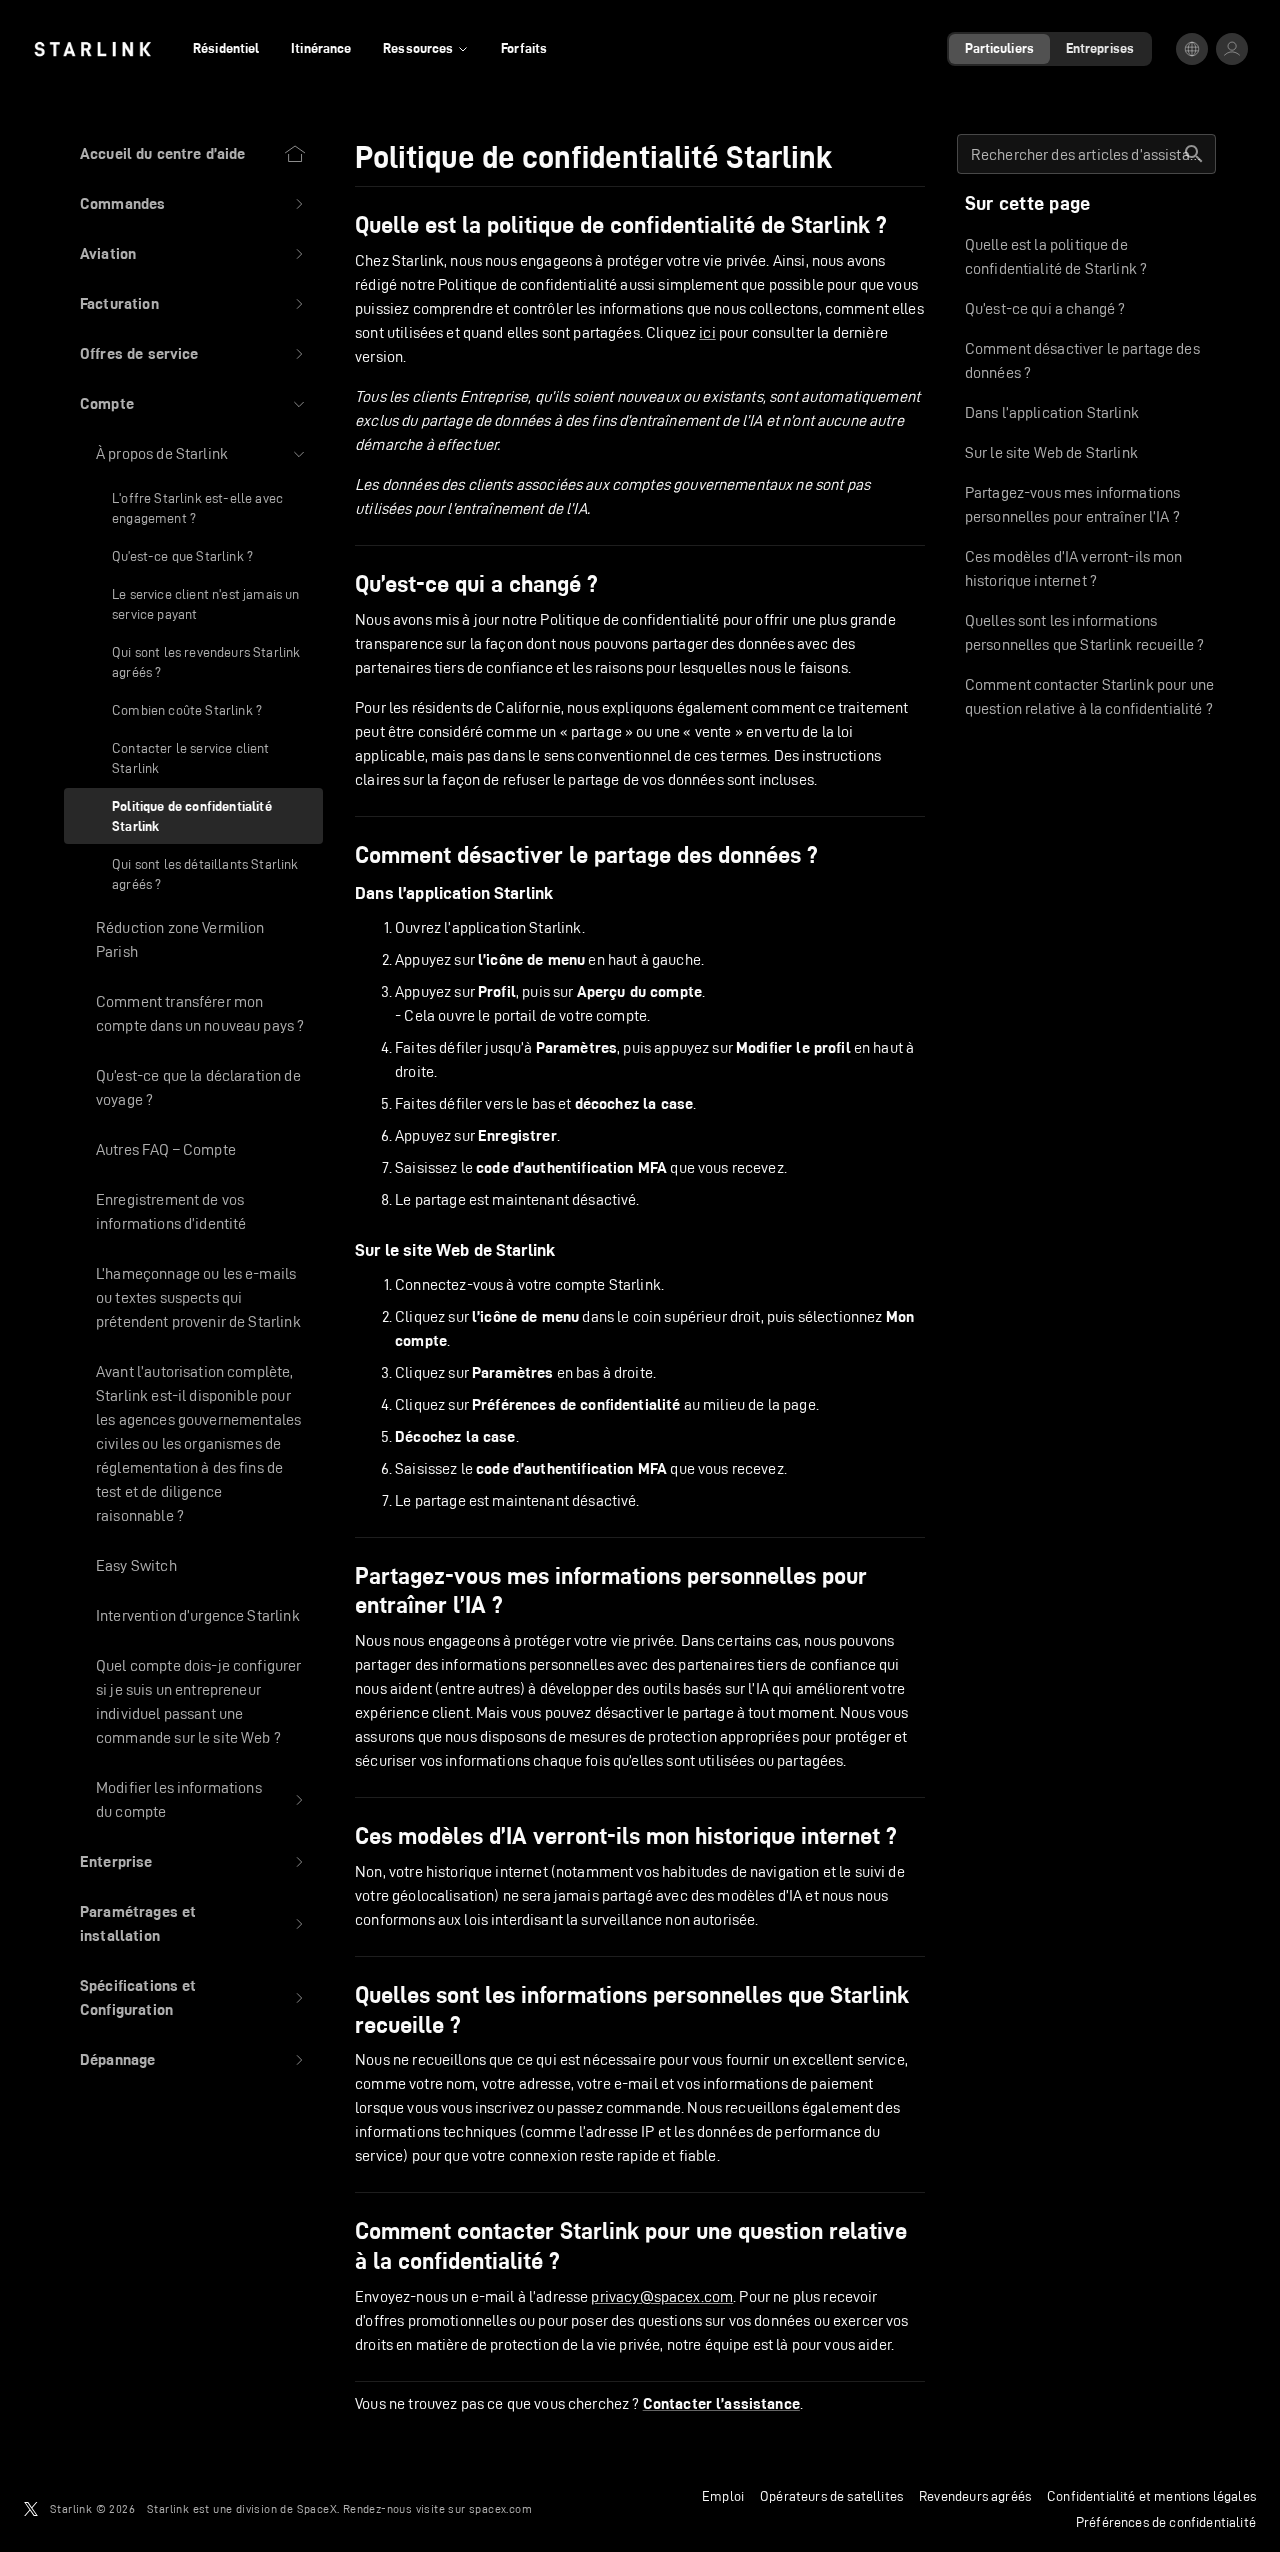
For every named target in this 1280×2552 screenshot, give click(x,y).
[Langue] (1192, 49)
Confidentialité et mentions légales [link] (1151, 2496)
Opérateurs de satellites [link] (831, 2496)
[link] (92, 49)
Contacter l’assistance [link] (721, 2404)
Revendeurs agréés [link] (975, 2496)
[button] (193, 204)
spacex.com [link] (500, 2508)
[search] (1194, 154)
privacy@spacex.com (662, 2296)
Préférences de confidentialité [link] (1166, 2522)
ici (707, 332)
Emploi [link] (723, 2496)
